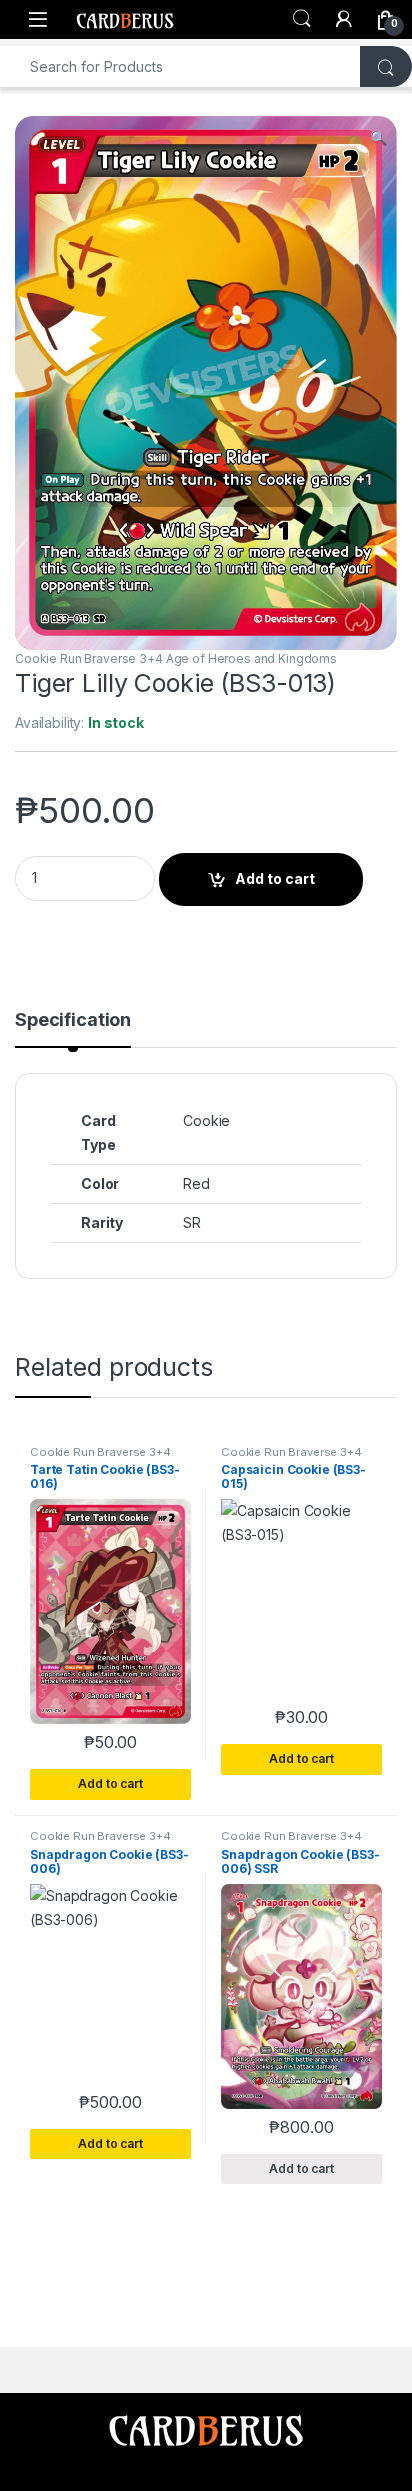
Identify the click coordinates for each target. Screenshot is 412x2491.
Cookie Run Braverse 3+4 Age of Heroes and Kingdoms (176, 658)
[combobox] (180, 66)
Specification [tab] (73, 1020)
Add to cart (275, 878)
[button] (378, 138)
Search (302, 19)
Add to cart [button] (110, 1783)
